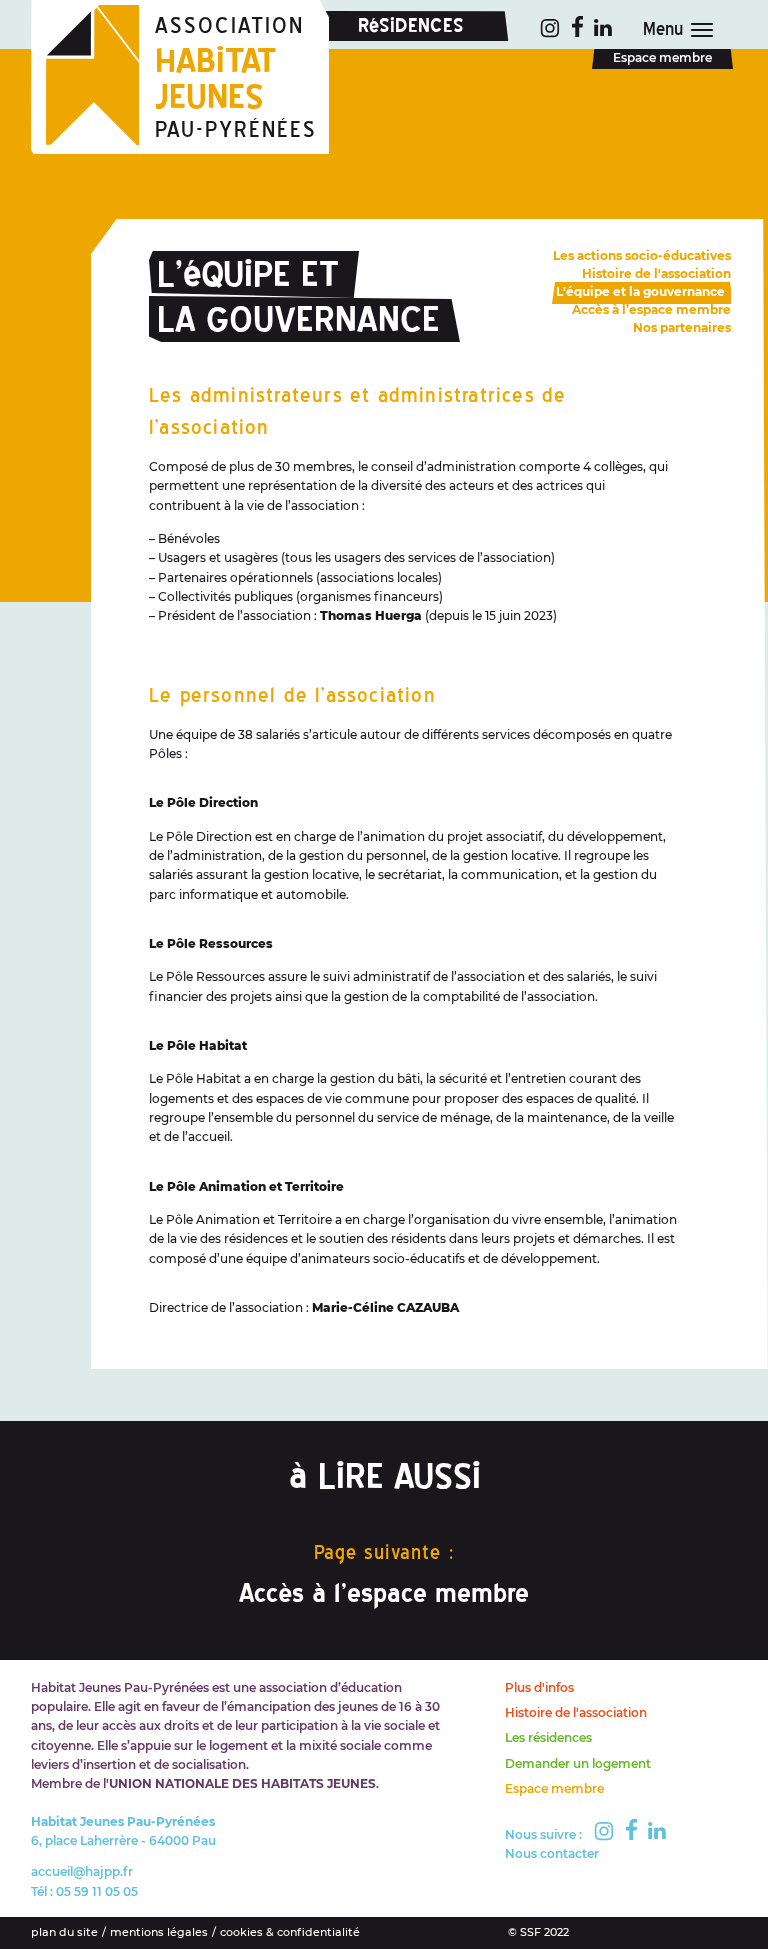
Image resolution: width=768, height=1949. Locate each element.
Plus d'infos (539, 1687)
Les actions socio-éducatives (642, 255)
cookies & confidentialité (290, 1932)
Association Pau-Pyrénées (236, 78)
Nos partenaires (682, 327)
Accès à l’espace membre (384, 1593)
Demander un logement (578, 1763)
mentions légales (159, 1932)
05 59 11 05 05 (97, 1891)
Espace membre (662, 57)
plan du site (64, 1932)
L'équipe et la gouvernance (640, 291)
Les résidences (548, 1737)
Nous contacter (552, 1853)
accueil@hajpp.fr (82, 1871)
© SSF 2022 (538, 1932)
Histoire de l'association (656, 273)
